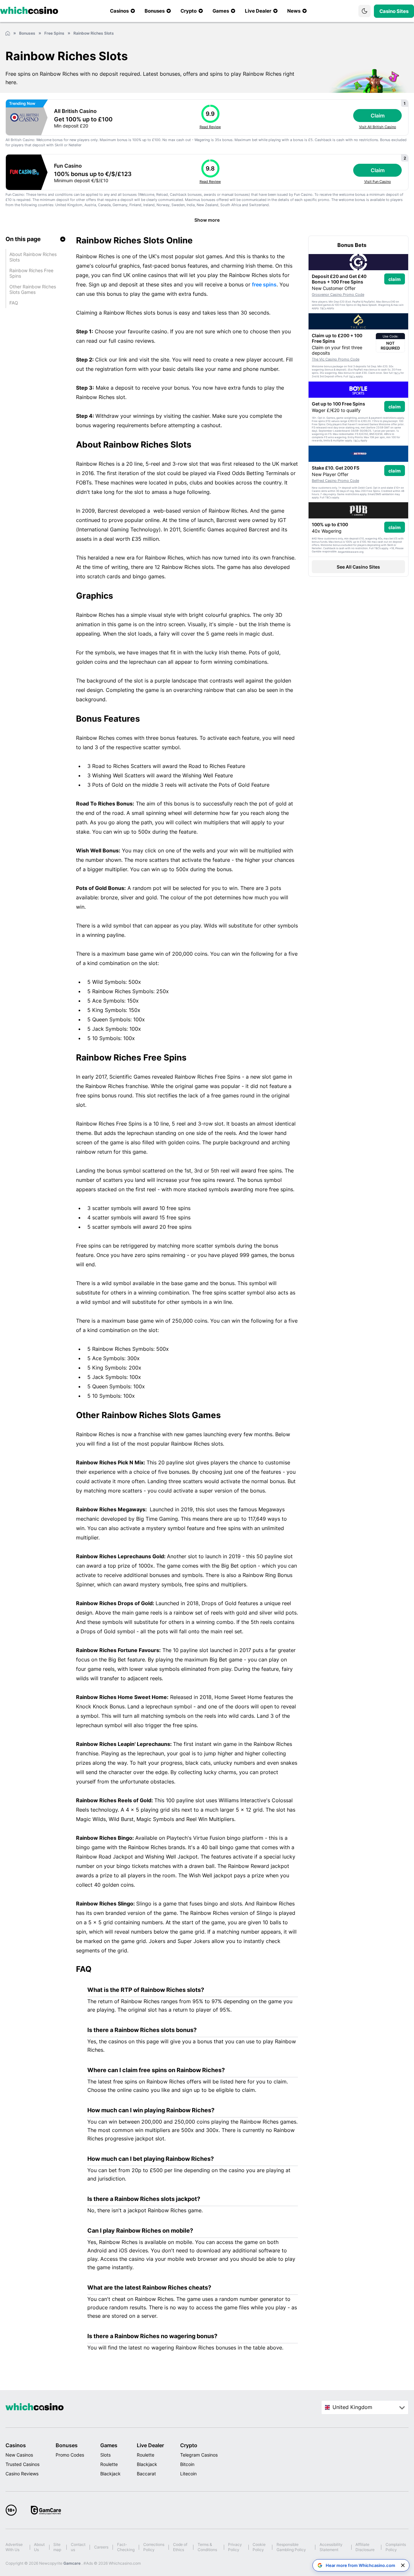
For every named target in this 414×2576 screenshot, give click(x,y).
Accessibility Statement (331, 2547)
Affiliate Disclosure (365, 2547)
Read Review (210, 127)
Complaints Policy (396, 2547)
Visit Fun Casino (378, 182)
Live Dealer (150, 2445)
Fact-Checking (126, 2547)
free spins (264, 284)
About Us (39, 2547)
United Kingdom (352, 2407)
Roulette (109, 2464)
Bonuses (67, 2445)
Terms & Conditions (207, 2547)
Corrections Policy (154, 2547)
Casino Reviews (22, 2474)
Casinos (16, 2445)
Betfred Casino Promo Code (335, 481)
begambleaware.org (351, 552)
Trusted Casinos (22, 2464)
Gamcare (72, 2563)
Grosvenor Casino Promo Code (338, 294)
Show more (207, 220)
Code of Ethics (180, 2547)
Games (109, 2445)
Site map (57, 2547)
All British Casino (75, 111)
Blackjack (110, 2474)
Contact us (78, 2547)
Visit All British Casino (378, 127)
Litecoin (188, 2474)
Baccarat (146, 2474)
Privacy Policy (235, 2547)
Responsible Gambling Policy (291, 2547)
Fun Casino (68, 166)
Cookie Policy (259, 2547)
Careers (101, 2547)
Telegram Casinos (199, 2455)
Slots (105, 2455)
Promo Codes (70, 2455)
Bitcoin (187, 2464)
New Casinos (19, 2455)
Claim (378, 116)
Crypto (189, 2445)
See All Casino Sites (358, 567)
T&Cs (323, 308)
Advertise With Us (14, 2547)
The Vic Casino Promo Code (336, 359)
